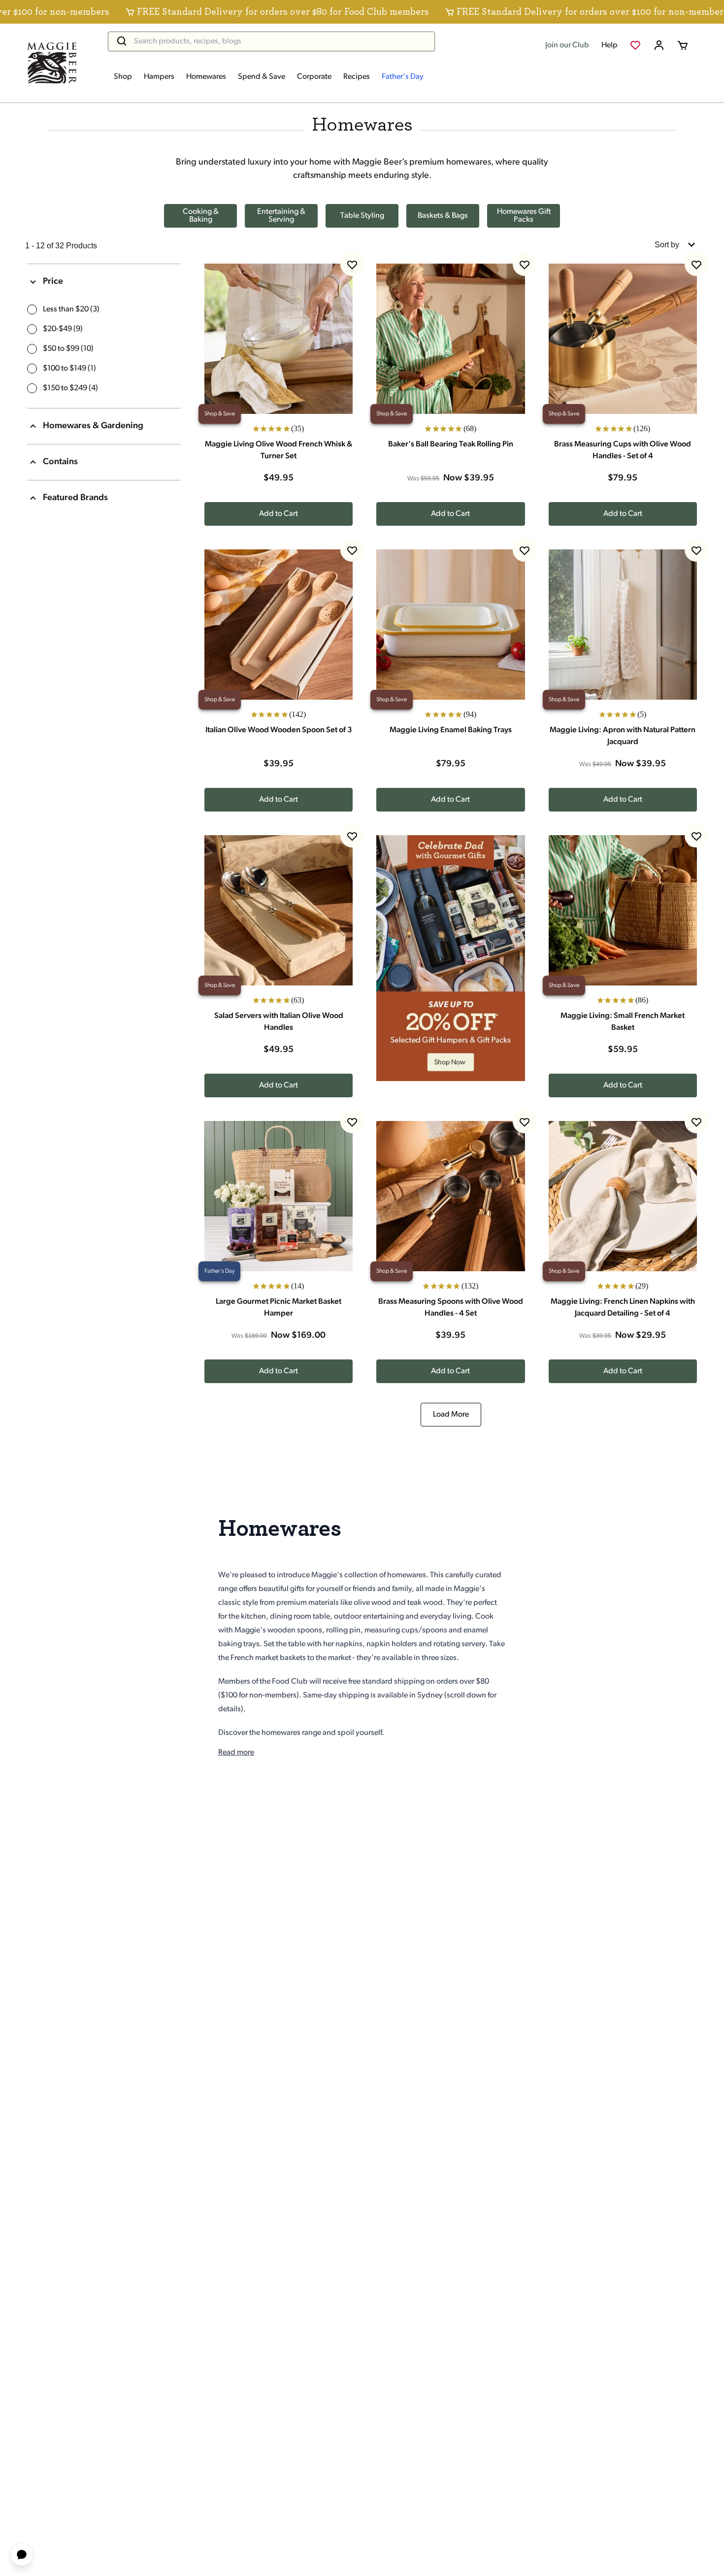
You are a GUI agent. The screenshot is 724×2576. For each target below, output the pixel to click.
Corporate (314, 77)
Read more (236, 1753)
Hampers (159, 77)
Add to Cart (279, 514)
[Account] (659, 45)
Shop (123, 77)
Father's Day (403, 77)
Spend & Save (262, 77)
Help (609, 45)
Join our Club (567, 45)
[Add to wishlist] (352, 264)
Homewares (206, 77)
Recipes (357, 77)
